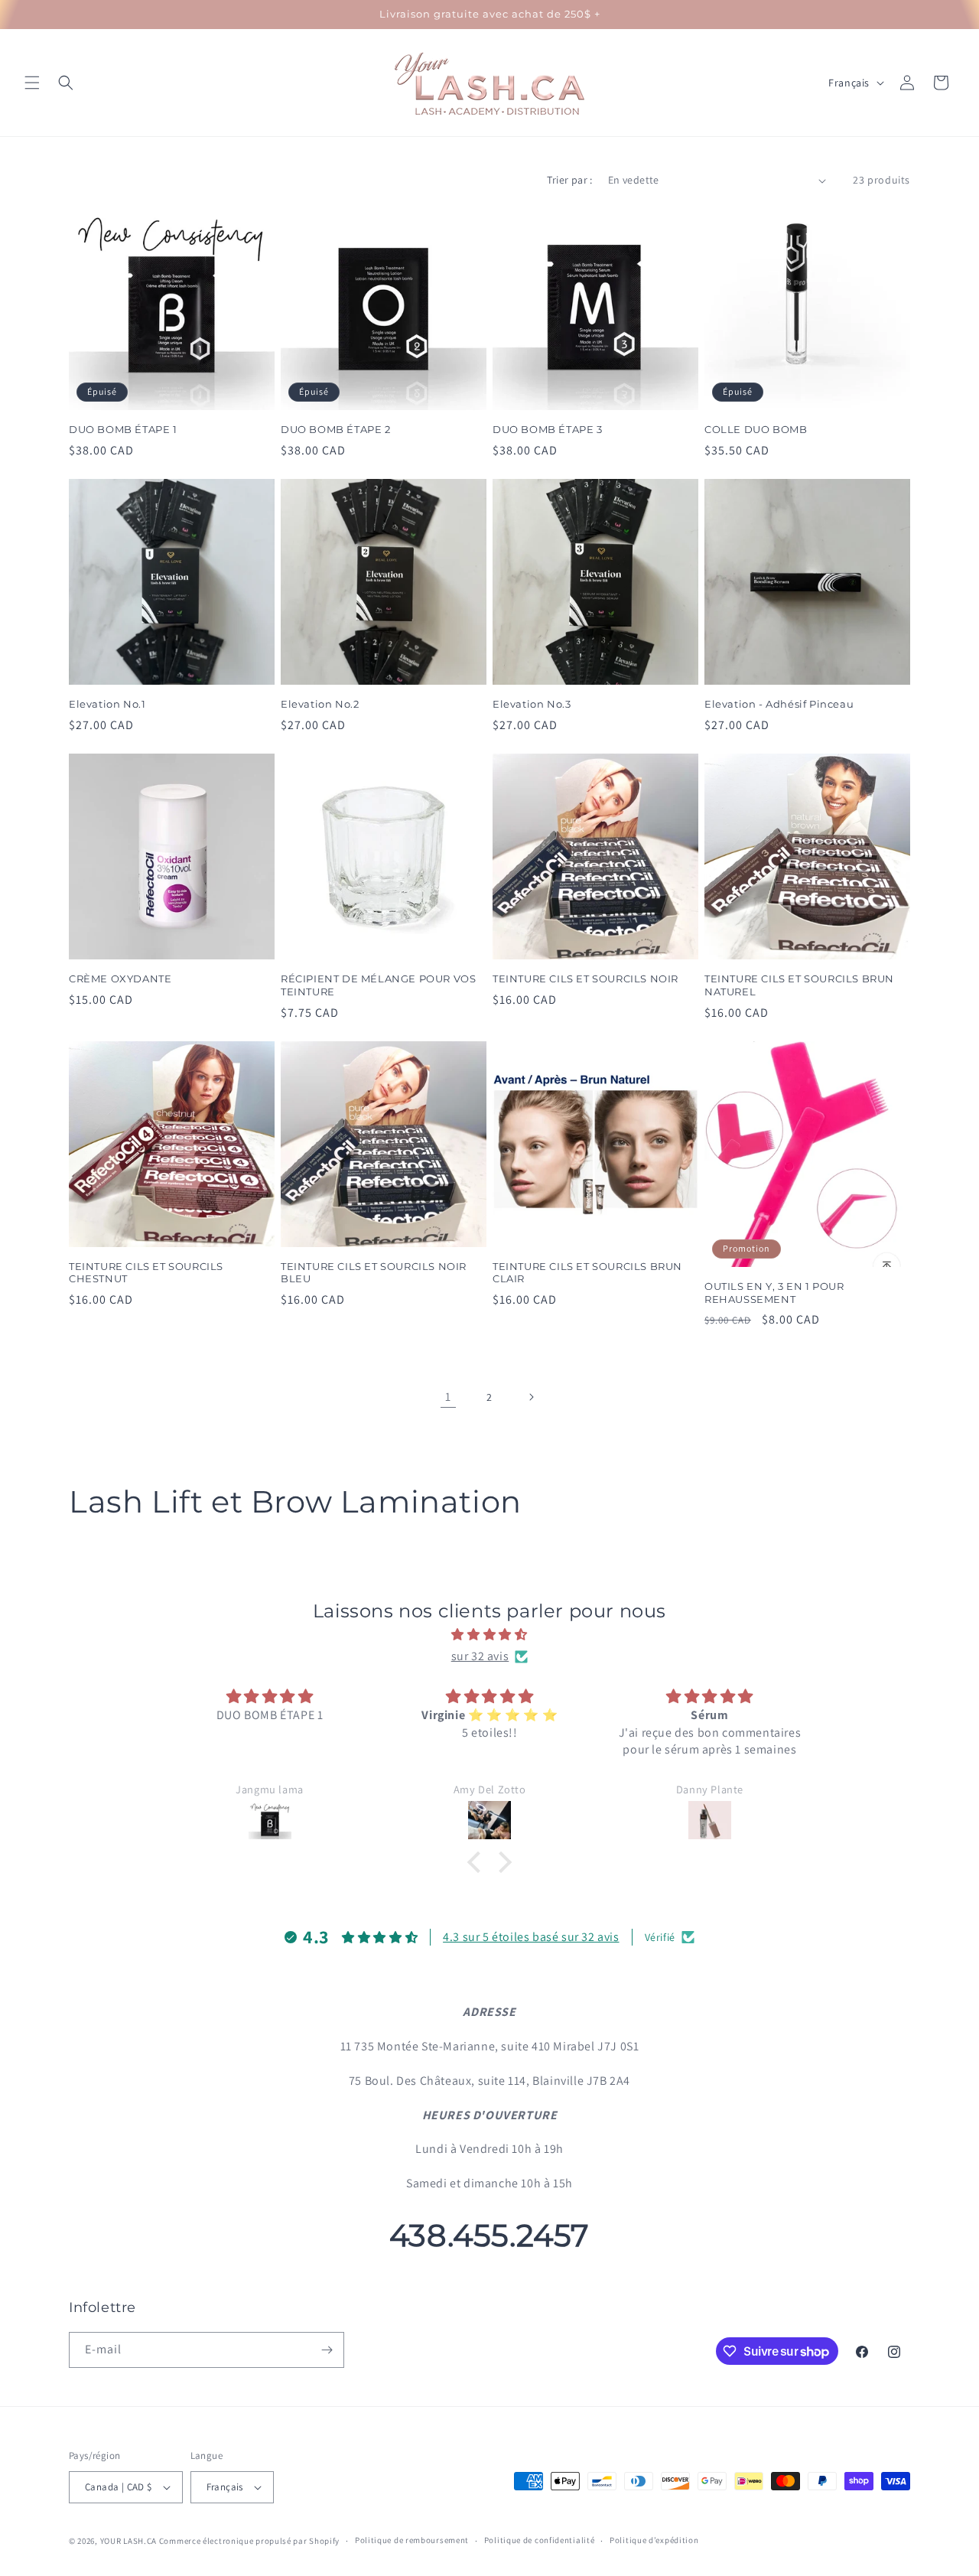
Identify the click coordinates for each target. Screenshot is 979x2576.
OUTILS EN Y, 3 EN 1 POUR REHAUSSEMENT (774, 1293)
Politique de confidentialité (540, 2540)
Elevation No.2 (320, 704)
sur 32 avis (480, 1656)
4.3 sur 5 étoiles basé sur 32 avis (531, 1937)
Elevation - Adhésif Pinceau (779, 704)
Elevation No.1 (107, 704)
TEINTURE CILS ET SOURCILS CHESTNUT (146, 1273)
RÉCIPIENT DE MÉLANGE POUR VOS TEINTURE (378, 985)
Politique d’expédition (654, 2540)
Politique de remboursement (412, 2540)
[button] (32, 83)
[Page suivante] (531, 1397)
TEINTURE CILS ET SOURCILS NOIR (585, 979)
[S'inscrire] (327, 2350)
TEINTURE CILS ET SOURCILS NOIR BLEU (374, 1273)
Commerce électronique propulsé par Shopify (249, 2541)
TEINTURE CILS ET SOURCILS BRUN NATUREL (799, 985)
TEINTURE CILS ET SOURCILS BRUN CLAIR (587, 1273)
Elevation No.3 (532, 704)
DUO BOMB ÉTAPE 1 (123, 429)
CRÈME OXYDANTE (120, 979)
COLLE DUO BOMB (756, 429)
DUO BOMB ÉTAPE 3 (548, 429)
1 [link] (448, 1397)
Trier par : (569, 180)
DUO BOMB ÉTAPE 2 (336, 429)
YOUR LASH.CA (128, 2541)
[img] (489, 1635)
